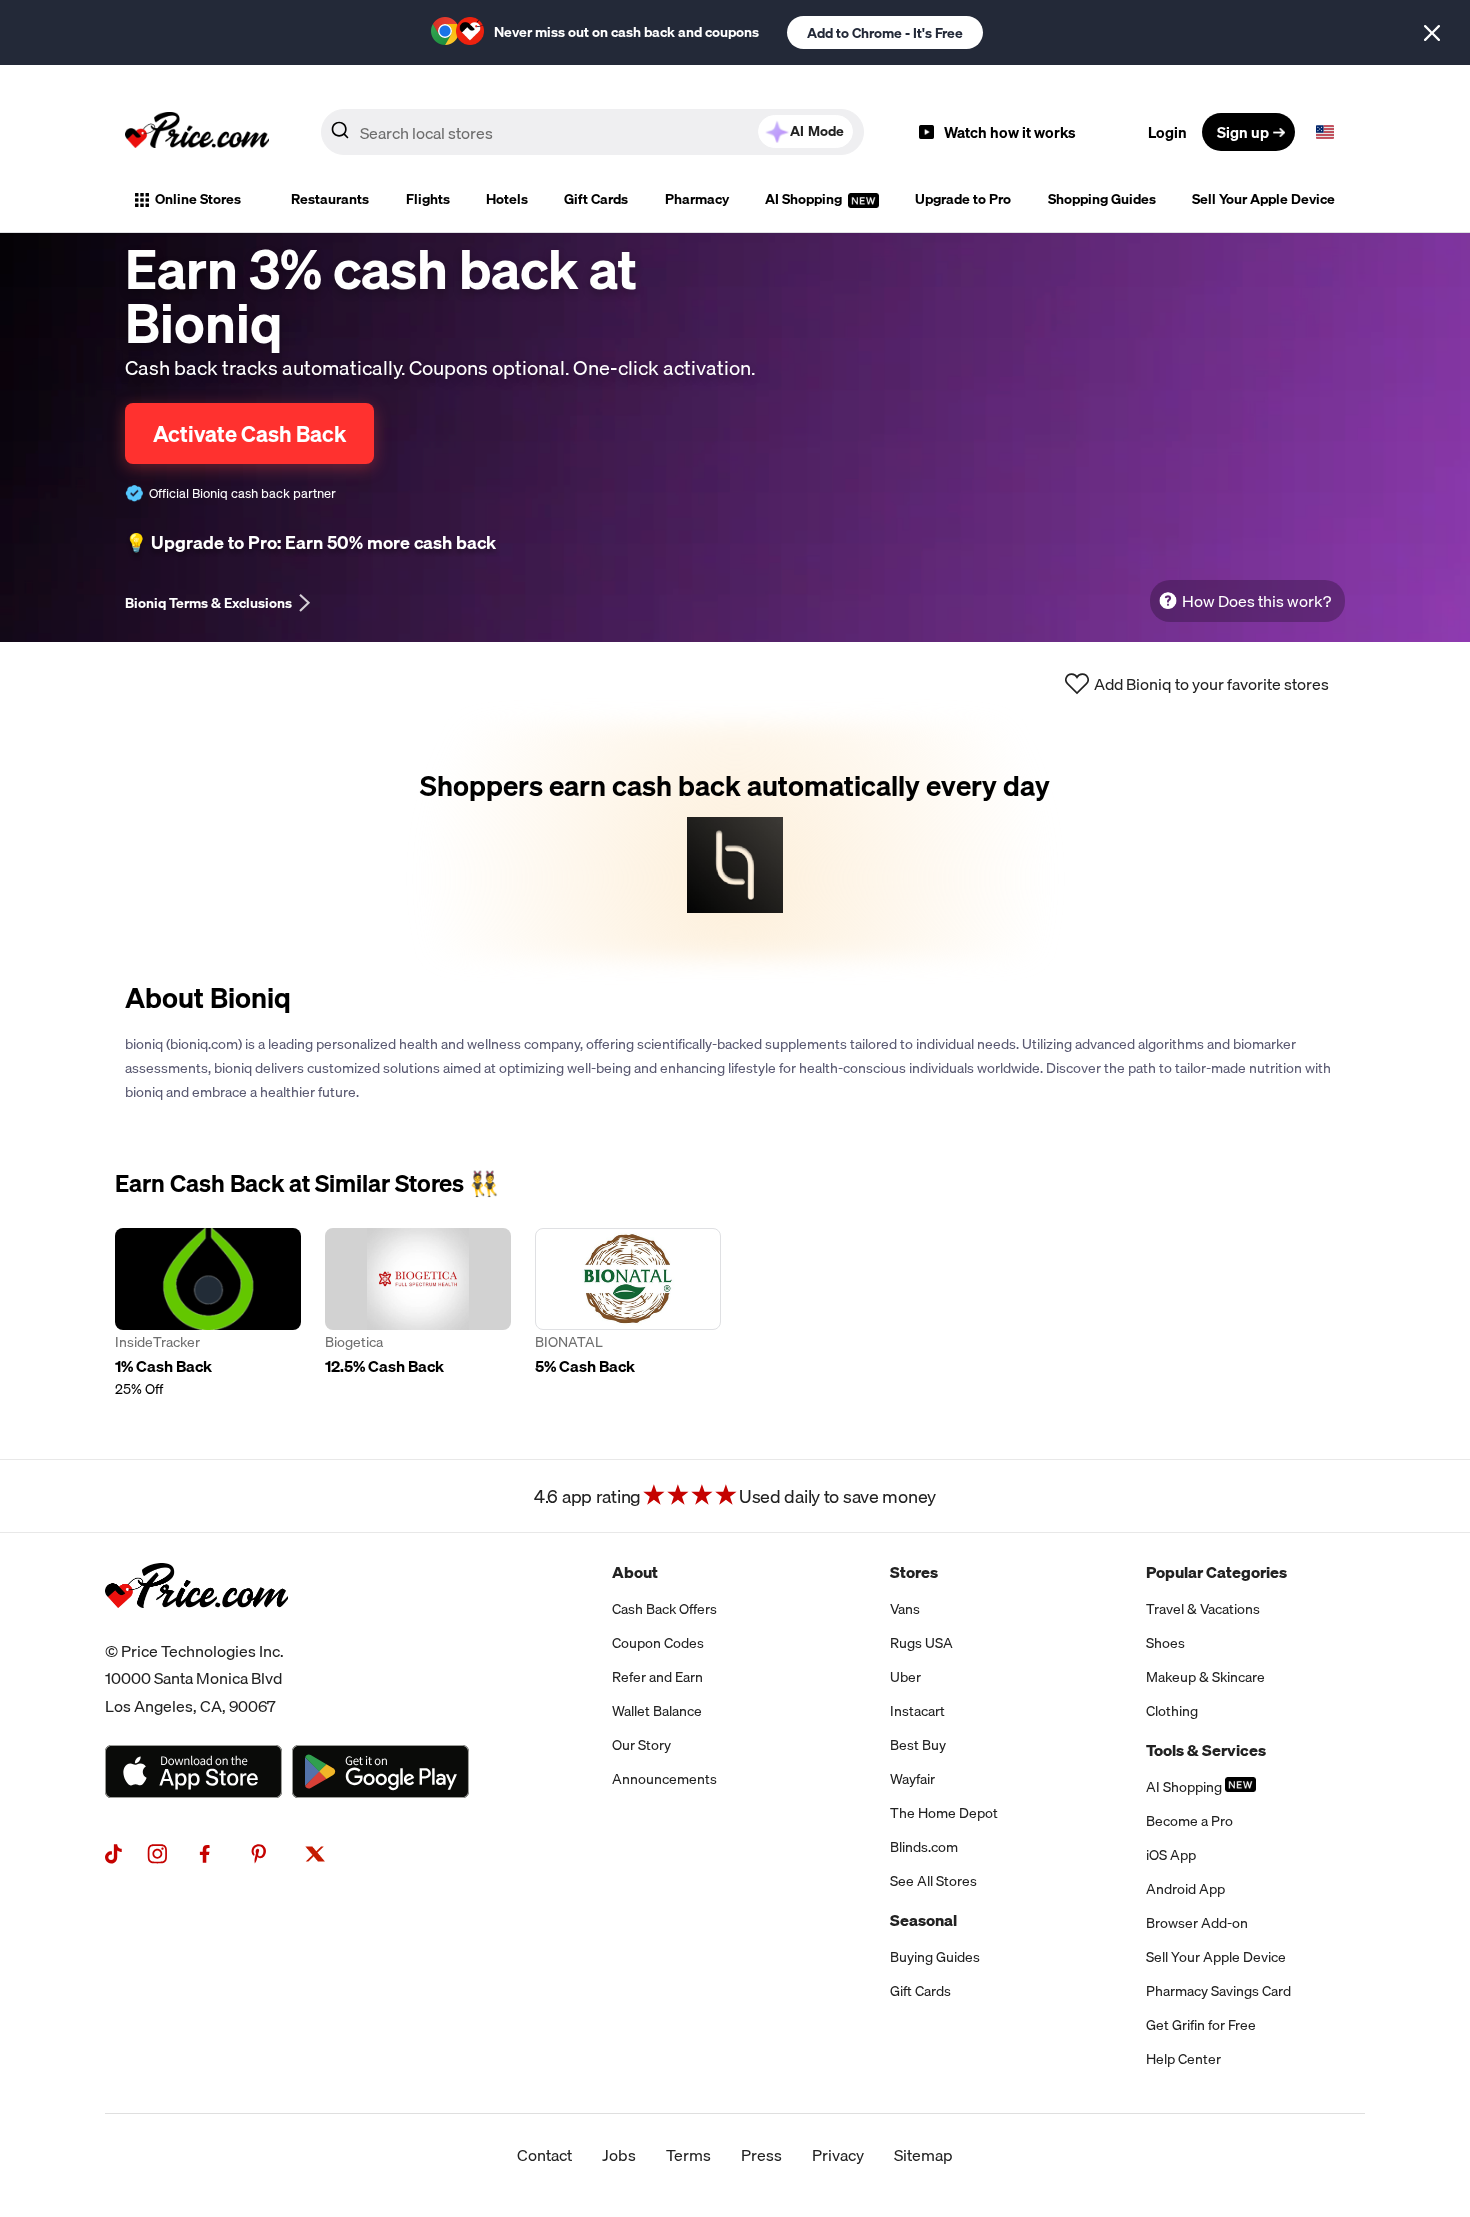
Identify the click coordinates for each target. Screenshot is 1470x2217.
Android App (1185, 1889)
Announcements (664, 1779)
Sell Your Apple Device (1263, 199)
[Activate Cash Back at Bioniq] (735, 841)
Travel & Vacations (1203, 1609)
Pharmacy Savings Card (1218, 1991)
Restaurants (330, 199)
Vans (905, 1609)
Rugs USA (921, 1643)
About (635, 1572)
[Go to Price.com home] (197, 132)
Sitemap (923, 2155)
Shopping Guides (1102, 199)
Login (1167, 132)
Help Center (1183, 2059)
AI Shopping (805, 199)
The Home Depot (944, 1813)
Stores (914, 1572)
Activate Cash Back (249, 433)
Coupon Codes (658, 1643)
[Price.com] (196, 1630)
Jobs (619, 2155)
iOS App (1171, 1855)
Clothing (1172, 1711)
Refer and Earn (657, 1677)
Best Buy (918, 1745)
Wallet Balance (657, 1711)
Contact (544, 2155)
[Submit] (340, 136)
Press (761, 2155)
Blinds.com (924, 1847)
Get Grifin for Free (1201, 2025)
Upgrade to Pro (963, 199)
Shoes (1165, 1643)
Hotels (507, 199)
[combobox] (592, 132)
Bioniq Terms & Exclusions (208, 603)
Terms (688, 2155)
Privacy (838, 2155)
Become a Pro (1189, 1821)
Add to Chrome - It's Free (885, 33)
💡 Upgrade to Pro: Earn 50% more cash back (310, 543)
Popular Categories (1216, 1572)
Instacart (917, 1711)
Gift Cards (596, 199)
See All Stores (933, 1881)
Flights (428, 199)
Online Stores (198, 199)
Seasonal (923, 1920)
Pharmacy (697, 199)
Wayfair (912, 1779)
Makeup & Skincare (1205, 1677)
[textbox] (1325, 132)
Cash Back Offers (664, 1609)
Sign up (1243, 132)
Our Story (641, 1745)
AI (817, 131)
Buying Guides (935, 1957)
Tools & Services (1206, 1750)
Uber (905, 1677)
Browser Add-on (1197, 1923)
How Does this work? (1256, 601)
